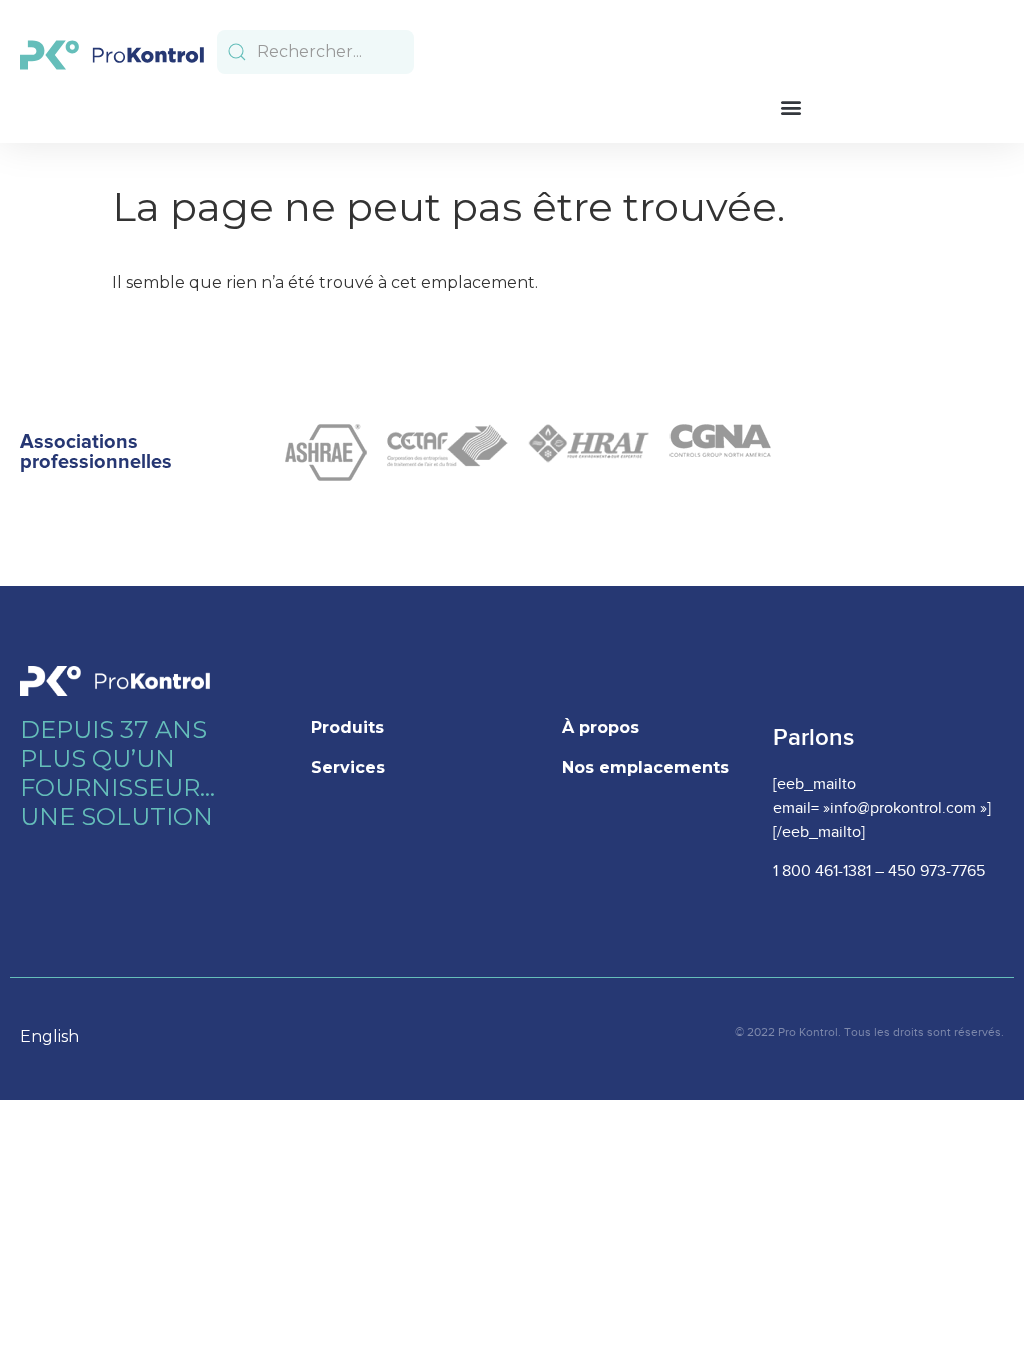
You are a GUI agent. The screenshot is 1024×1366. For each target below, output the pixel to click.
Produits (347, 727)
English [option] (49, 1036)
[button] (790, 106)
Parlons (813, 737)
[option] (59, 1037)
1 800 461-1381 (822, 871)
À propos (600, 727)
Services (348, 767)
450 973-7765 (936, 871)
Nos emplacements (645, 767)
